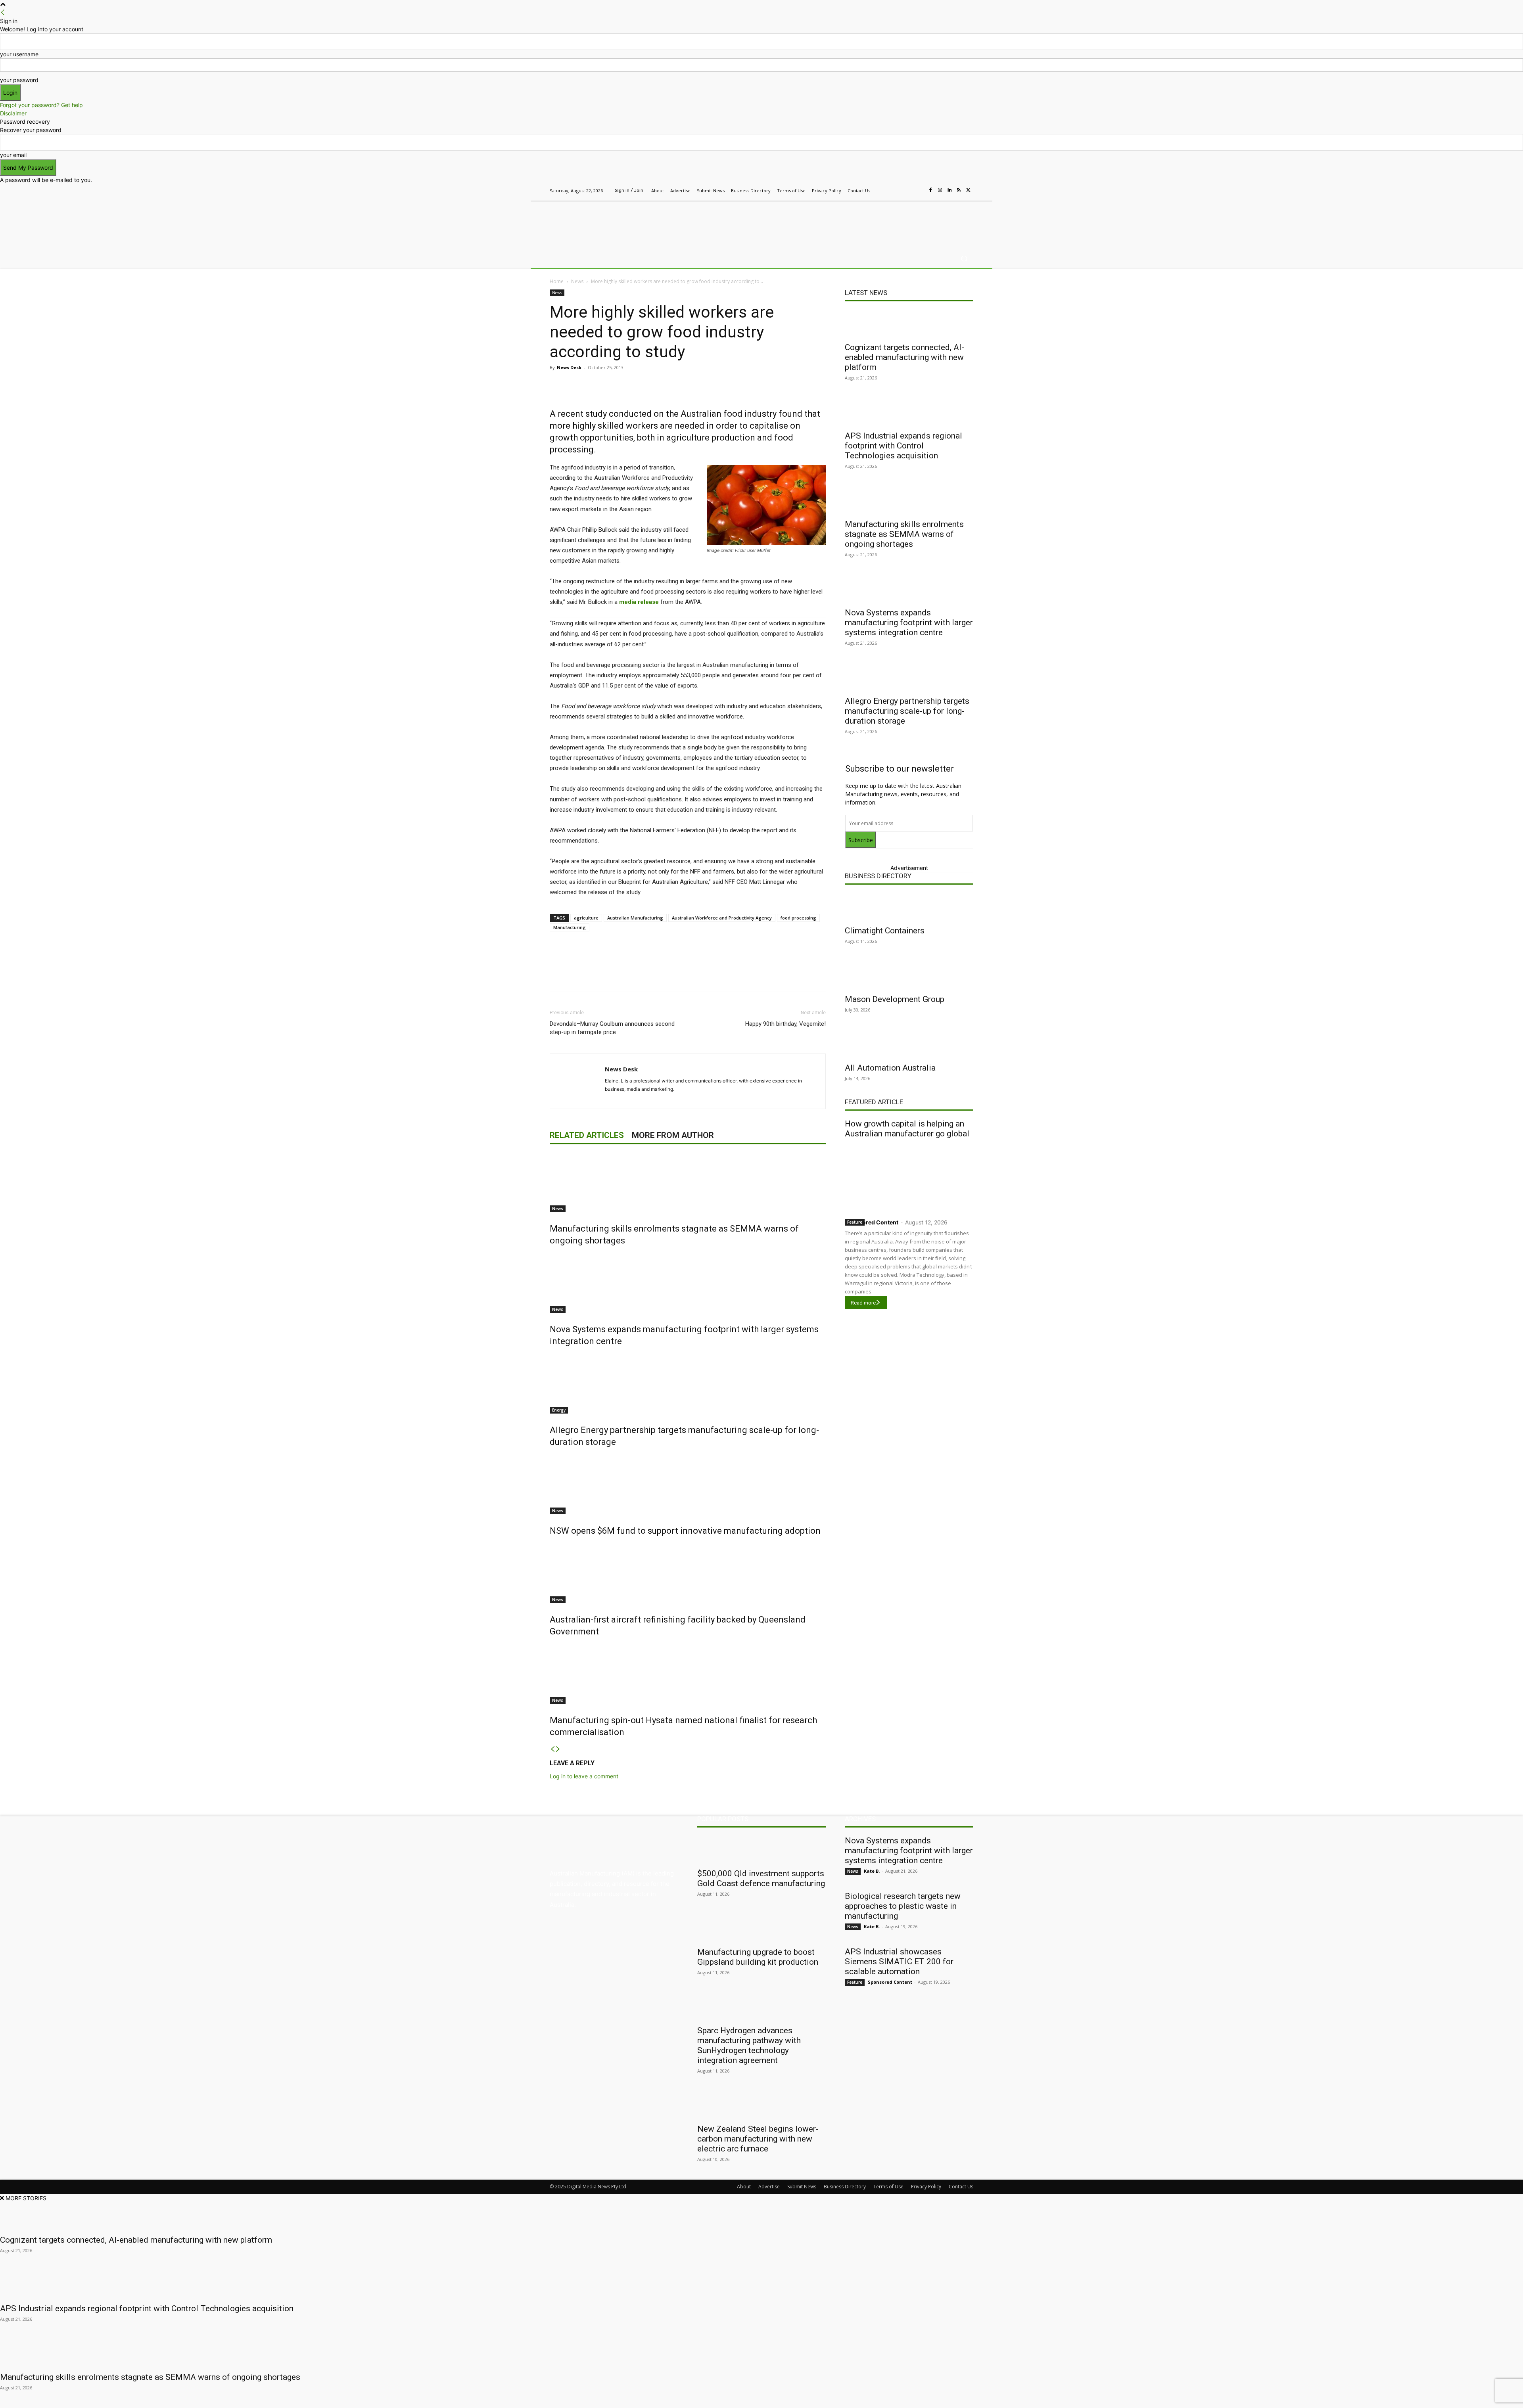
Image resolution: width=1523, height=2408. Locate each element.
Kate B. (872, 1871)
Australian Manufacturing (635, 918)
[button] (964, 259)
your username (19, 54)
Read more (863, 1303)
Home (557, 281)
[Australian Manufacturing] (607, 223)
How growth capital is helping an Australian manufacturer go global (907, 1129)
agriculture (586, 918)
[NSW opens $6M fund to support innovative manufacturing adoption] (688, 1485)
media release (639, 602)
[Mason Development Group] (909, 975)
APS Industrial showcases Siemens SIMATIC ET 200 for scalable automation (899, 1962)
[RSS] (959, 190)
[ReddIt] (662, 385)
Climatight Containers (885, 931)
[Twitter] (969, 190)
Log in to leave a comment (584, 1776)
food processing (798, 918)
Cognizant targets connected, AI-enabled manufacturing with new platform (904, 357)
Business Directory (878, 876)
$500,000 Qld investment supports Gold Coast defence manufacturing (761, 1878)
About (744, 2187)
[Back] (3, 12)
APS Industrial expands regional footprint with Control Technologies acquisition (903, 446)
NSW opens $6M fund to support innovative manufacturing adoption (685, 1531)
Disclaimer (13, 113)
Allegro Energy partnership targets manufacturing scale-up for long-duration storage (907, 711)
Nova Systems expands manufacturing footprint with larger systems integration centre (909, 623)
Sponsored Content (872, 1222)
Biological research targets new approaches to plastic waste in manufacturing (903, 1906)
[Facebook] (930, 190)
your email (13, 155)
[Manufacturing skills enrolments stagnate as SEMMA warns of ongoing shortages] (688, 1182)
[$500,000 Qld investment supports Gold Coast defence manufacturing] (761, 1850)
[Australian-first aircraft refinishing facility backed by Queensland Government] (688, 1573)
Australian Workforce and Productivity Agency (722, 918)
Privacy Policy (926, 2187)
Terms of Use (888, 2187)
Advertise (769, 2187)
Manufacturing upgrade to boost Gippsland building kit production (758, 1957)
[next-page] (558, 1749)
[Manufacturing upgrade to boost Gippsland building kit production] (761, 1928)
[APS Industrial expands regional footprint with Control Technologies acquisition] (909, 412)
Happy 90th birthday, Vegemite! (785, 1024)
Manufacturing (570, 927)
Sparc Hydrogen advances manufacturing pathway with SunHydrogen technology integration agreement (749, 2045)
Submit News (802, 2187)
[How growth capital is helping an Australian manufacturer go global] (909, 1177)
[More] (717, 385)
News (577, 281)
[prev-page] (552, 1749)
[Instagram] (940, 190)
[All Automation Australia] (909, 1044)
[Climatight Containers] (909, 907)
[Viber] (680, 385)
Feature (855, 1222)
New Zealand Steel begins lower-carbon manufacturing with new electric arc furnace (758, 2139)
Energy (559, 1410)
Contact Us (961, 2187)
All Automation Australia (890, 1068)
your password (19, 80)
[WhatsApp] (698, 385)
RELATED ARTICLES (587, 1135)
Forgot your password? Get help (41, 105)
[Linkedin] (949, 190)
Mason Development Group (895, 999)
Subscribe (861, 840)
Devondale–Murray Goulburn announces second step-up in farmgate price (612, 1028)
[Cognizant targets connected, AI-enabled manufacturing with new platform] (909, 324)
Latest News (866, 293)
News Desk (569, 367)
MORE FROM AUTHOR (673, 1135)
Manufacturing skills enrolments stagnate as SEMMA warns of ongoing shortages (904, 534)
